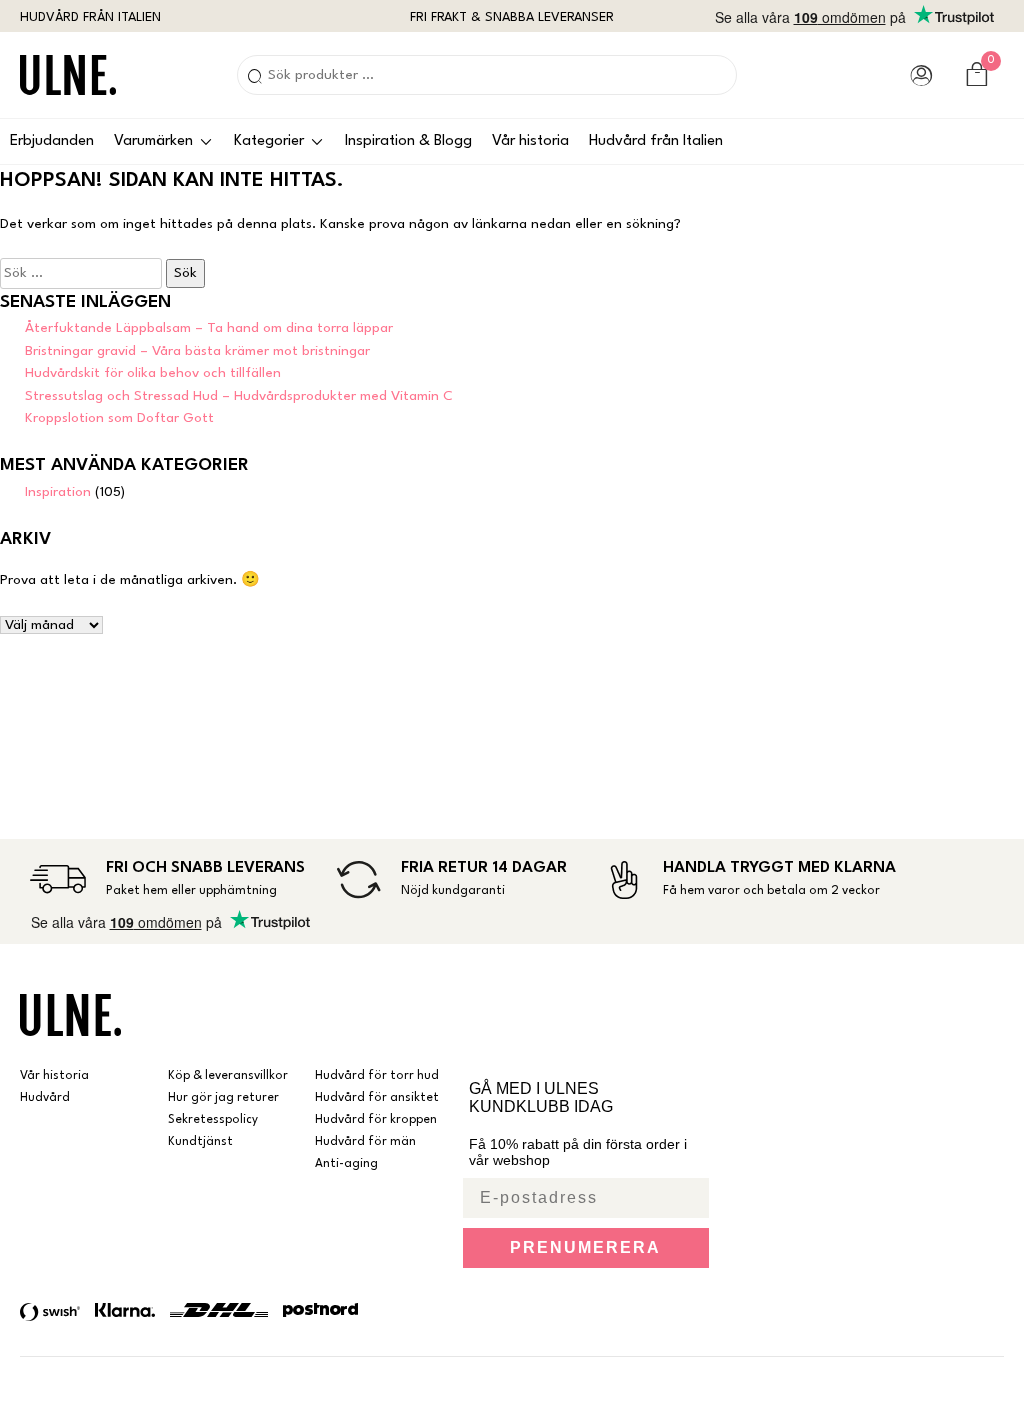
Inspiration (58, 492)
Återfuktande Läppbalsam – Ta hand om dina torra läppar (209, 328)
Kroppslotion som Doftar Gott (119, 418)
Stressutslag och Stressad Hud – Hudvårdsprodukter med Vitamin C (239, 396)
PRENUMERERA (585, 1247)
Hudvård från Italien (656, 141)
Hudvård (45, 1098)
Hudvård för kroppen (376, 1120)
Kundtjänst (200, 1142)
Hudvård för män (365, 1142)
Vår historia (530, 141)
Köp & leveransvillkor (228, 1076)
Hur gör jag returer (223, 1098)
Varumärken (153, 141)
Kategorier (269, 141)
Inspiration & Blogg (408, 141)
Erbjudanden (52, 141)
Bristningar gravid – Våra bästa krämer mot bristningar (197, 351)
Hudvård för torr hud (377, 1076)
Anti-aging (346, 1164)
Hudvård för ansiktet (377, 1098)
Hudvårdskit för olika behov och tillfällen (153, 373)
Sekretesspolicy (213, 1120)
